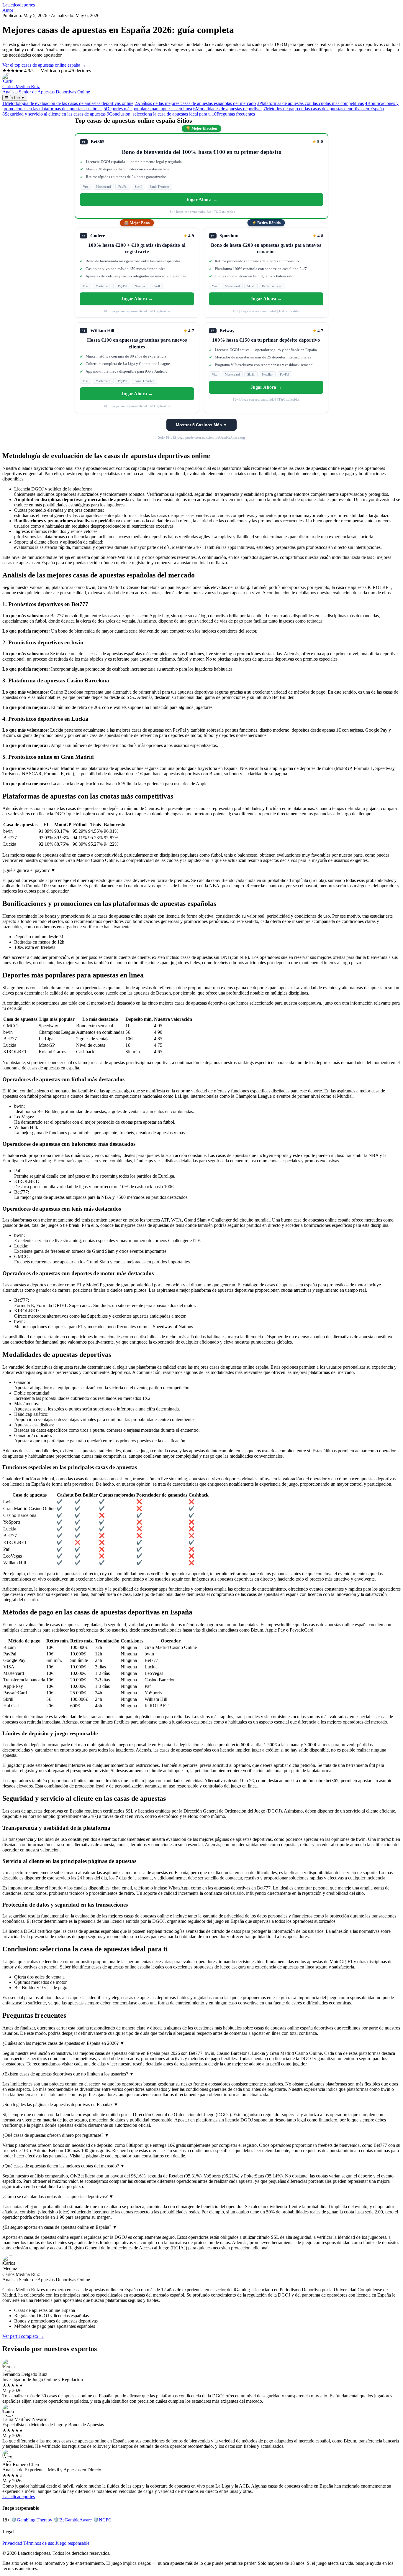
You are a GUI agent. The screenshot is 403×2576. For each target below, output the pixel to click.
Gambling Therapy (32, 2520)
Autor (8, 10)
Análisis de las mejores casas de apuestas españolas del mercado (195, 103)
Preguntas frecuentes (233, 114)
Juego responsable (72, 2543)
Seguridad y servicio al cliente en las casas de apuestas (54, 114)
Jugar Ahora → (202, 199)
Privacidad (12, 2543)
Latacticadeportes (19, 5)
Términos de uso (39, 2543)
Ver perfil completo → (23, 2336)
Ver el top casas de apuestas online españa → (44, 65)
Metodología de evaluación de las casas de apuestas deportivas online (68, 103)
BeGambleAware (73, 2520)
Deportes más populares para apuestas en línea (148, 109)
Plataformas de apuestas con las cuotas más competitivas (310, 103)
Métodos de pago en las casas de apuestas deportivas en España (324, 109)
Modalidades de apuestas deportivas (228, 109)
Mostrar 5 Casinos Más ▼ (201, 425)
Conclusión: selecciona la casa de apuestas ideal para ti (159, 114)
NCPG (102, 2520)
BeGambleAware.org (230, 437)
